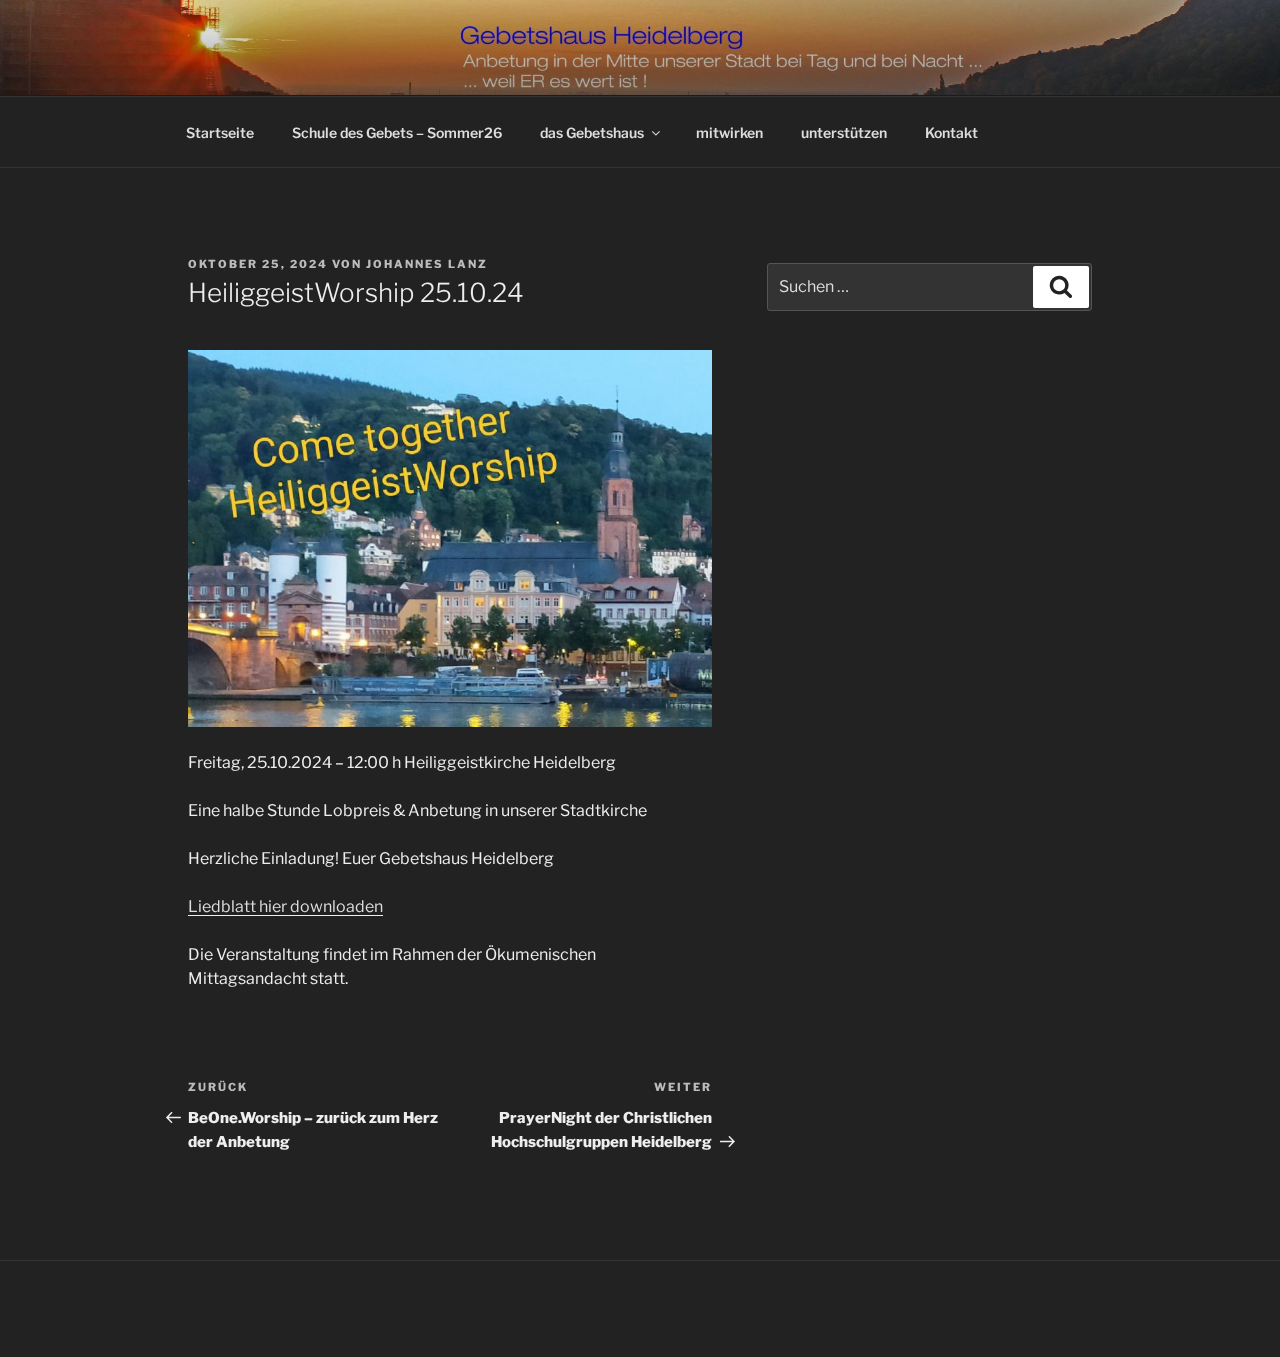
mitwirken (729, 132)
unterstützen (844, 132)
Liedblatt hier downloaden (285, 906)
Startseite (220, 132)
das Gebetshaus (592, 132)
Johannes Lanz (427, 264)
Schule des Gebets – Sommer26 (397, 132)
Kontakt (951, 132)
